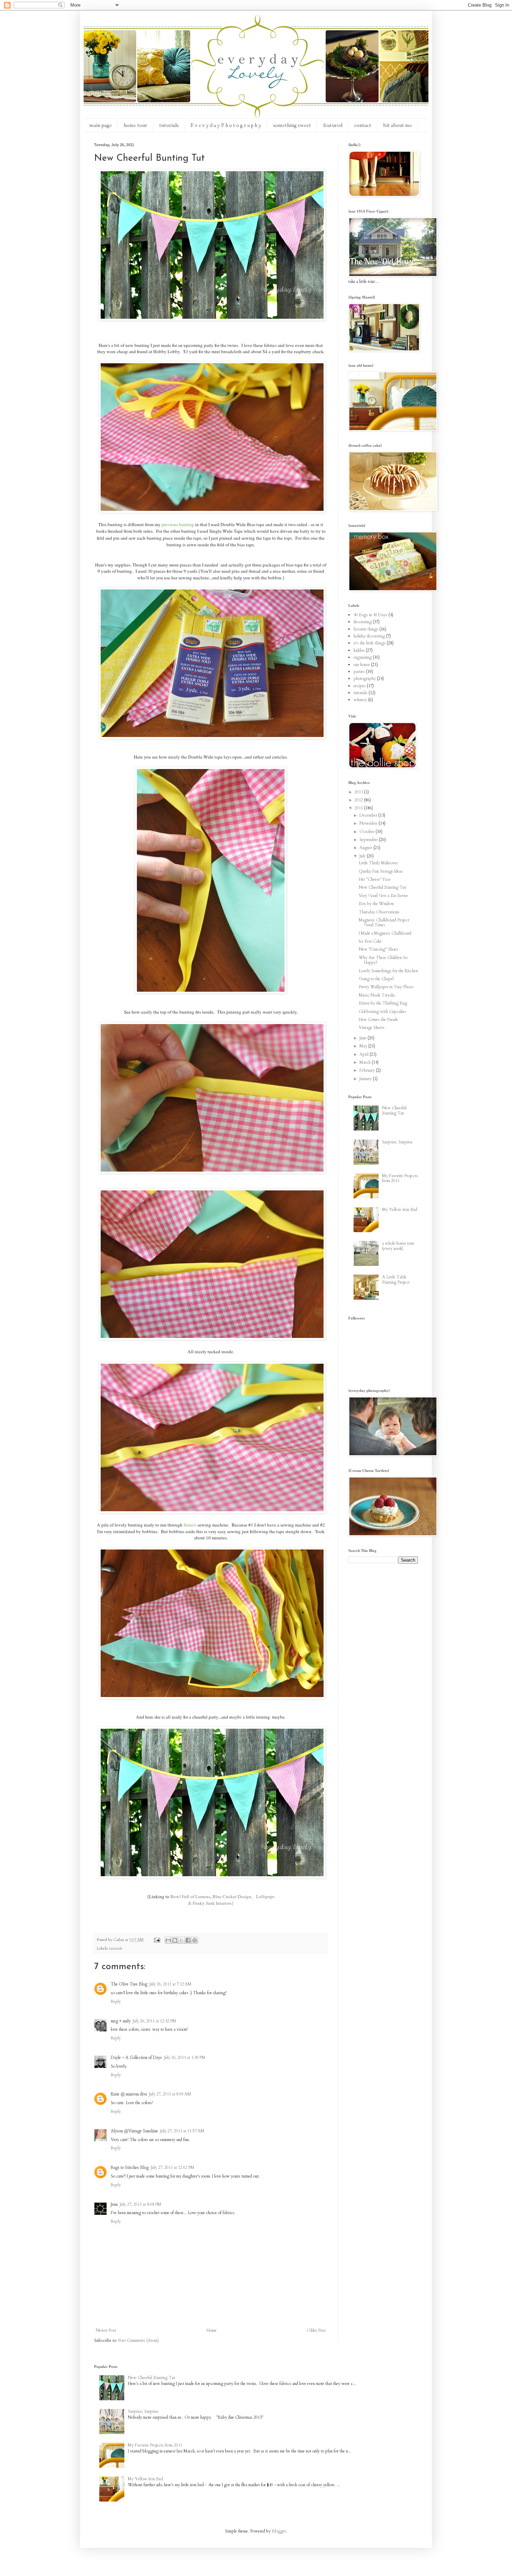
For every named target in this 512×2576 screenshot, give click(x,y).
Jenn (114, 2204)
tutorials (169, 125)
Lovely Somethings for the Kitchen (388, 971)
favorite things (366, 629)
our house (362, 665)
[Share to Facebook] (188, 1940)
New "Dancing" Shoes (378, 949)
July (363, 856)
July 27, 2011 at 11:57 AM (182, 2131)
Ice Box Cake (370, 941)
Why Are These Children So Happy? (383, 960)
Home (212, 2330)
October (367, 832)
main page (100, 125)
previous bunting (178, 524)
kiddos (359, 650)
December (369, 815)
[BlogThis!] (175, 1940)
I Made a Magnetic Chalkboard (385, 933)
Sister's (190, 1525)
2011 (359, 808)
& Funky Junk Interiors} (211, 1903)
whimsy (360, 700)
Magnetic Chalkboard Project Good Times (384, 922)
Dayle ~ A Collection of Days (136, 2058)
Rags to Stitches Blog (130, 2167)
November (369, 823)
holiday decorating (369, 636)
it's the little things (370, 643)
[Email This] (168, 1940)
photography (365, 679)
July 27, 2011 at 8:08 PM (141, 2204)
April (364, 1054)
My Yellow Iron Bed (400, 1210)
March (366, 1062)
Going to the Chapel (376, 979)
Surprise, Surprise (397, 1142)
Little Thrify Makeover (378, 863)
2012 (359, 800)
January (366, 1079)
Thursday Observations (379, 912)
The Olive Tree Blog (129, 1984)
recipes (360, 686)
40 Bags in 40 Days (370, 615)
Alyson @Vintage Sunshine (134, 2131)
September (369, 840)
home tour (135, 125)
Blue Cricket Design (232, 1896)
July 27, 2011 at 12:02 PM (173, 2167)
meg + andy (121, 2021)
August (366, 848)
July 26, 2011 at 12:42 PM (154, 2021)
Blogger (279, 2531)
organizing (363, 657)
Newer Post (106, 2330)
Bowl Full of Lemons (190, 1896)
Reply (116, 2002)
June (363, 1038)
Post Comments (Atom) (138, 2340)
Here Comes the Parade (378, 1020)
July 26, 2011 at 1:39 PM (185, 2058)
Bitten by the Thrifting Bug (383, 1003)
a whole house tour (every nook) (398, 1246)
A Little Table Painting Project (396, 1279)
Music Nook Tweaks (377, 995)
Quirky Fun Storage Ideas (381, 871)
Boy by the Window (377, 904)
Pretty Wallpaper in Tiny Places (386, 987)
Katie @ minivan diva (129, 2094)
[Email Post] (157, 1940)
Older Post (316, 2330)
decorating (363, 622)
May (364, 1046)
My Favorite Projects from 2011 (400, 1178)
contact (363, 125)
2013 (359, 792)
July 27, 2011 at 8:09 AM (170, 2094)
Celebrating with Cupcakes (382, 1012)
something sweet (292, 125)
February (368, 1070)
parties (359, 672)
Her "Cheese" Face (375, 879)
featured (333, 125)
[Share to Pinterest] (195, 1940)
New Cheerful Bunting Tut (382, 887)
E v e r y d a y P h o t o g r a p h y (226, 125)
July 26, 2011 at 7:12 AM (170, 1984)
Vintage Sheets (372, 1028)
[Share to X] (181, 1940)
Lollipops (264, 1896)
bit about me (398, 125)
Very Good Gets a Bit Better (383, 896)
